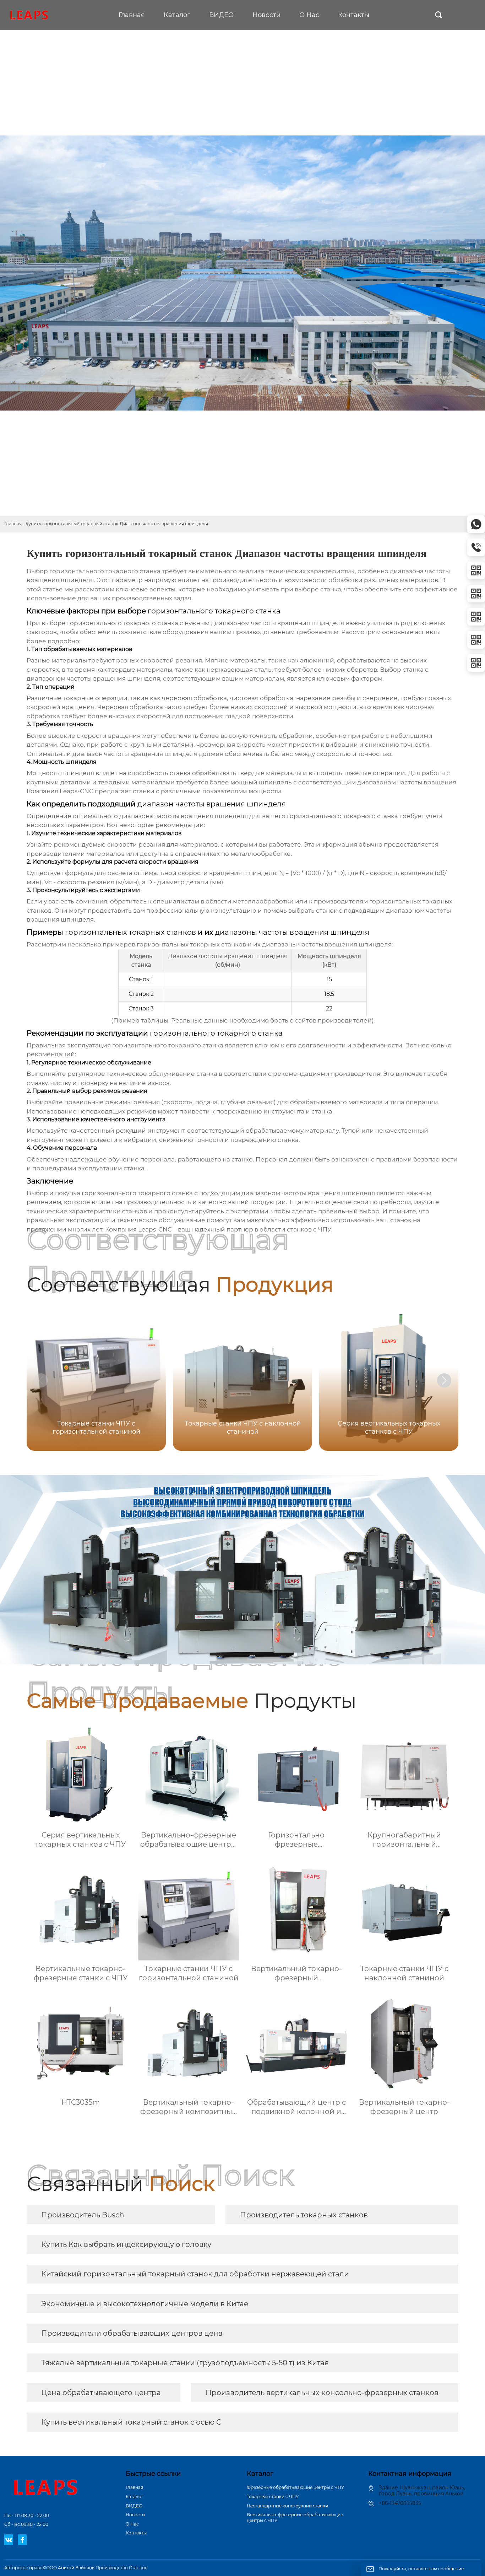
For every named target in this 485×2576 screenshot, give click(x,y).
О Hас (132, 2524)
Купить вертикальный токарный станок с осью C (131, 2422)
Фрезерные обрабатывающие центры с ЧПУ (295, 2487)
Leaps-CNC (77, 791)
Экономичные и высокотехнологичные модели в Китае (145, 2304)
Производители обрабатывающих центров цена (132, 2333)
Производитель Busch (83, 2215)
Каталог (135, 2497)
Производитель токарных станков (304, 2215)
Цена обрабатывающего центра (101, 2393)
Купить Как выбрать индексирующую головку (126, 2244)
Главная (13, 524)
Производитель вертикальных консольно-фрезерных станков (322, 2393)
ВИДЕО (134, 2506)
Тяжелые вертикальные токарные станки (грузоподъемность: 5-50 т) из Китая (185, 2363)
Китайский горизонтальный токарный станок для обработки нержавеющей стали (195, 2274)
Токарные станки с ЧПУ (273, 2497)
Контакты (136, 2533)
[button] (444, 1380)
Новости (135, 2515)
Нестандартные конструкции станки (287, 2506)
